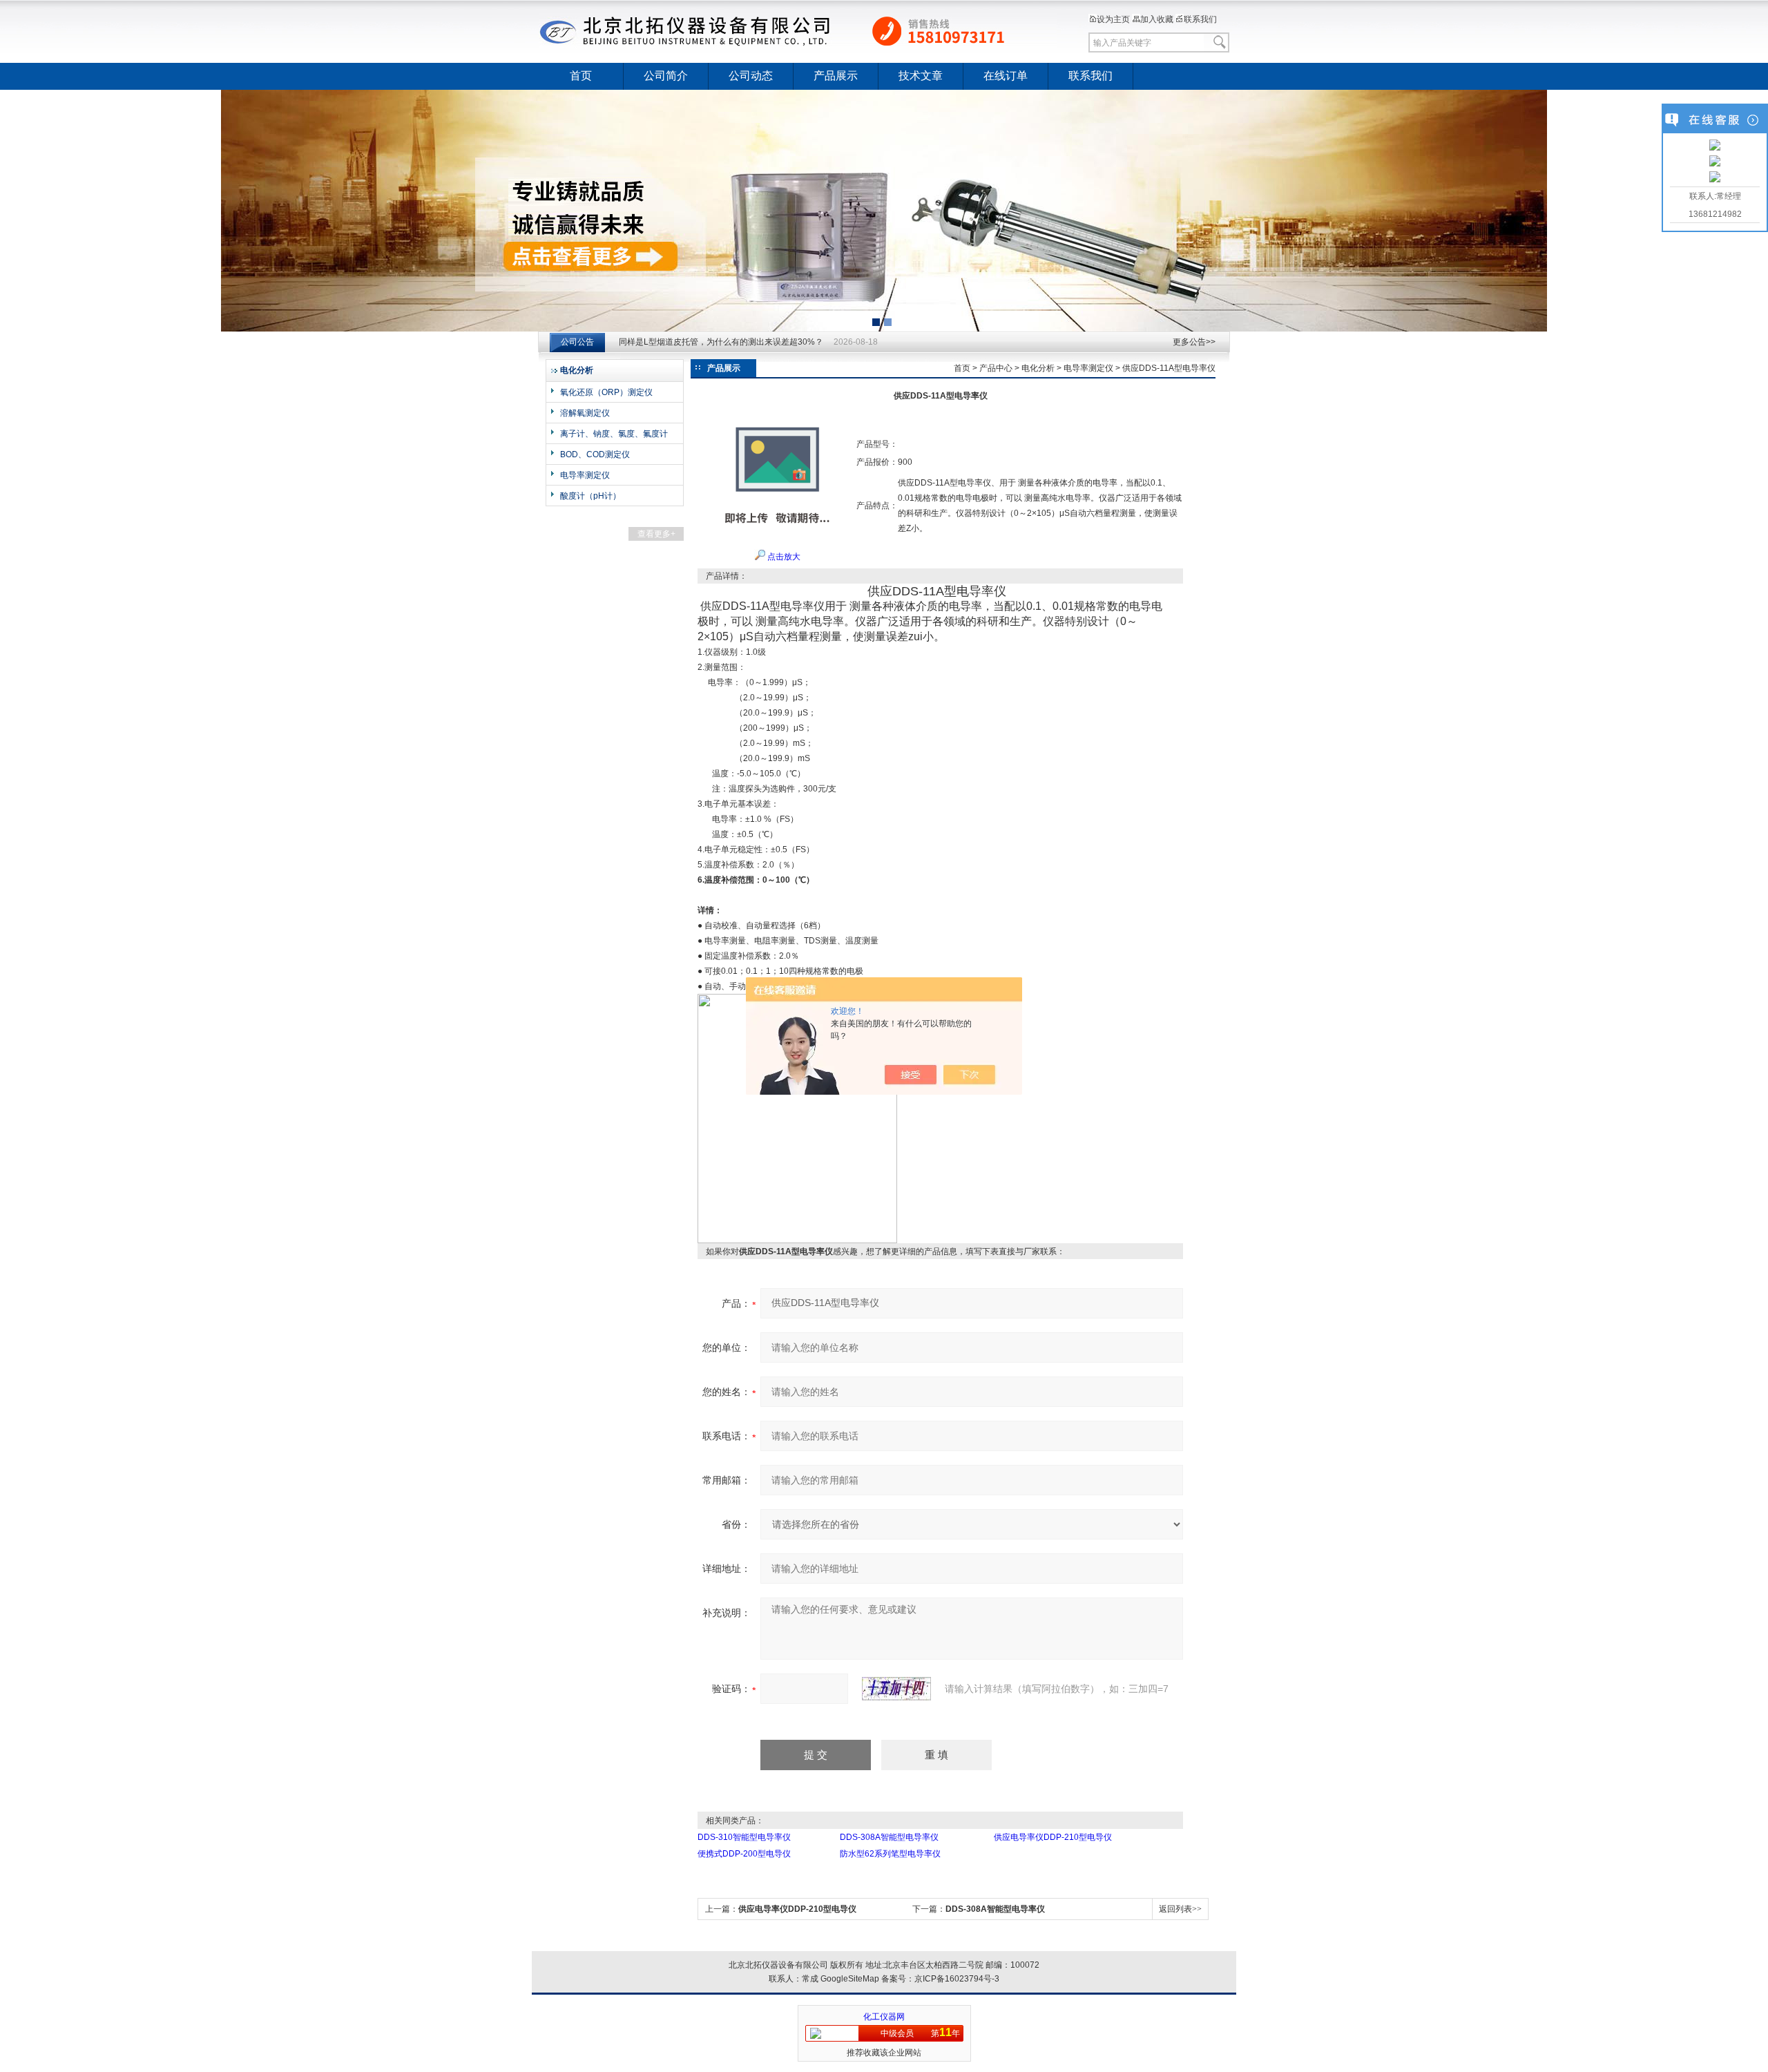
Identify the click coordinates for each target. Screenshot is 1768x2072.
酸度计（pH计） (590, 496)
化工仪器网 (884, 2017)
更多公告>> (1194, 342)
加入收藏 (1157, 19)
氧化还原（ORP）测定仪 (606, 392)
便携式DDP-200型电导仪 (744, 1854)
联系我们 (1200, 19)
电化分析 (1038, 368)
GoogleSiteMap (850, 1979)
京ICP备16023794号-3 (957, 1979)
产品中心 (996, 368)
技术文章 (921, 76)
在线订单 (1006, 76)
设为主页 (1113, 19)
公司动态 (751, 76)
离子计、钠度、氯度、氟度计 (614, 434)
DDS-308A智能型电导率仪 (889, 1837)
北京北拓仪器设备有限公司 (798, 31)
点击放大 (783, 557)
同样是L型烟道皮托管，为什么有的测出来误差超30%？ (721, 342)
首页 (581, 76)
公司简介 (666, 76)
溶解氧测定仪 (585, 413)
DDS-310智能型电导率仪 (744, 1837)
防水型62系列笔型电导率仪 (890, 1854)
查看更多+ (656, 534)
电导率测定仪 (585, 475)
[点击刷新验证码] (896, 1689)
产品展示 (836, 76)
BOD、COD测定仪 (595, 454)
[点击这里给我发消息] (1715, 146)
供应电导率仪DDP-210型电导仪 (1053, 1837)
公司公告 (577, 342)
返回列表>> (1180, 1909)
